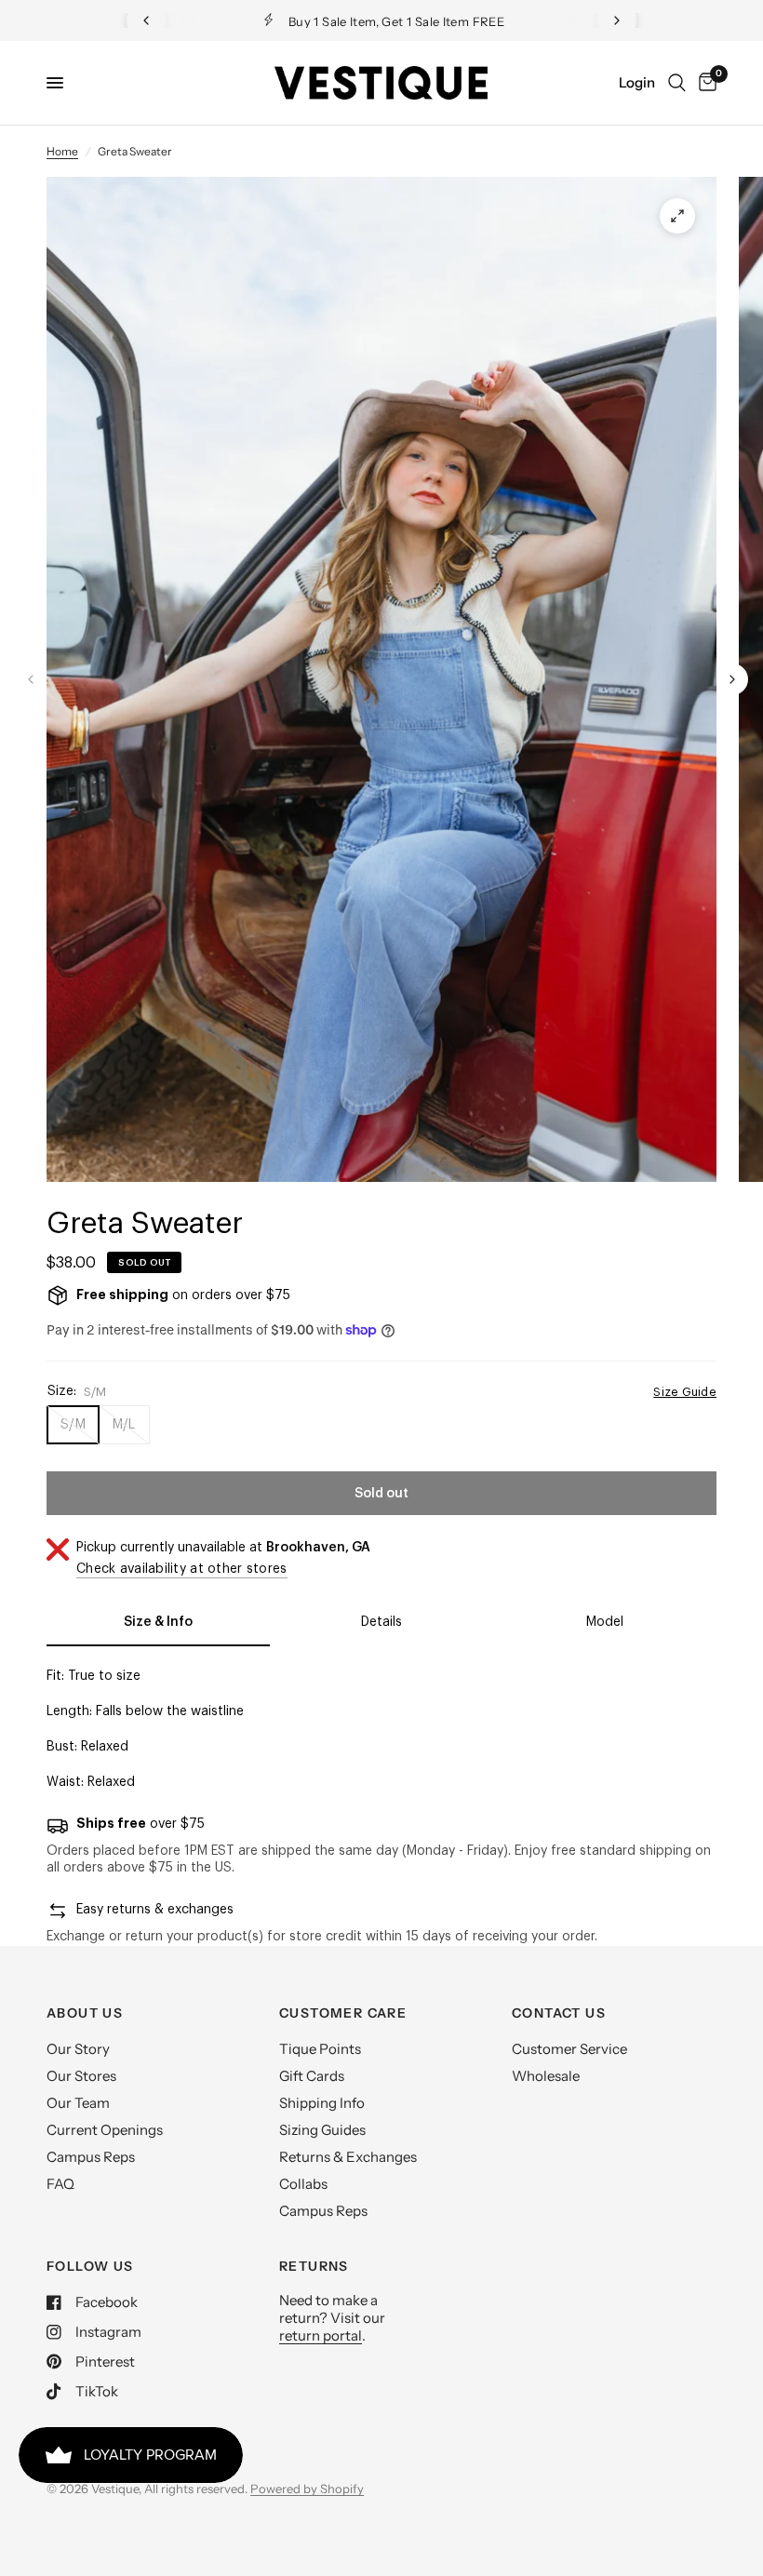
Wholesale (546, 2076)
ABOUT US (85, 2013)
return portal (321, 2335)
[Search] (677, 83)
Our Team (78, 2103)
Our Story (78, 2049)
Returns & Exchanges (348, 2157)
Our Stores (81, 2076)
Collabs (303, 2184)
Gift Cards (312, 2076)
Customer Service (569, 2049)
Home (62, 151)
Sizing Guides (322, 2130)
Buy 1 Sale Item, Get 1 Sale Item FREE (396, 21)
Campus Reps (91, 2157)
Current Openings (105, 2130)
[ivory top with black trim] (677, 216)
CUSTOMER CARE (343, 2013)
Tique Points (320, 2049)
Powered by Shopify (307, 2489)
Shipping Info (322, 2103)
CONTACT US (559, 2013)
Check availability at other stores (182, 1569)
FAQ (60, 2184)
